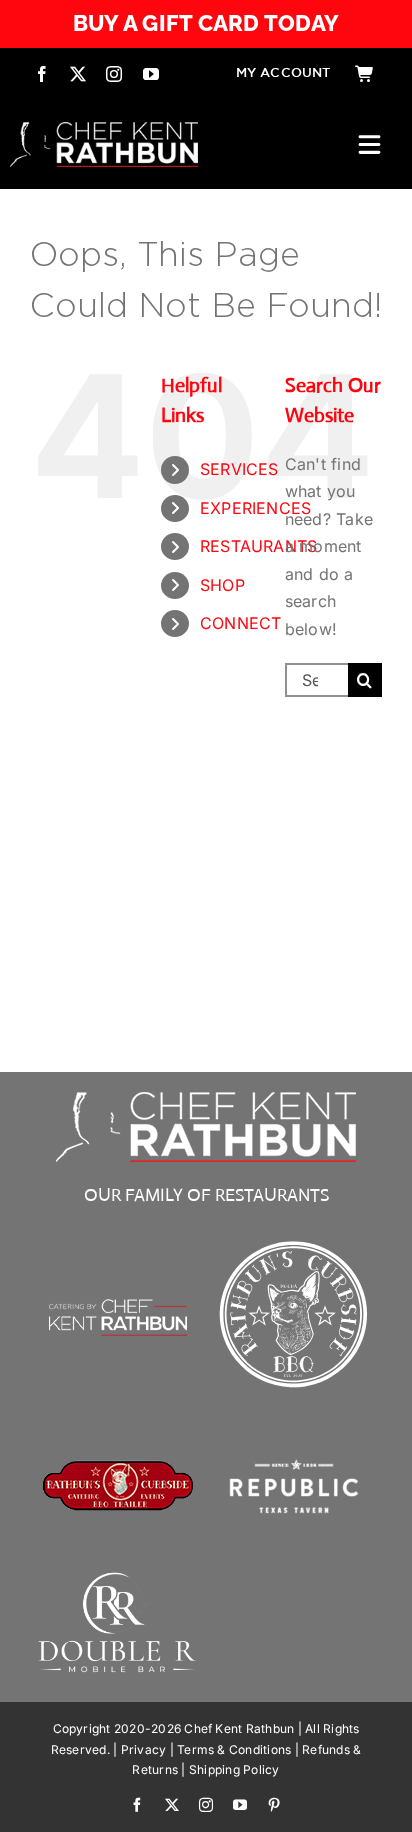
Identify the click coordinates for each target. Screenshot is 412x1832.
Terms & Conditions (234, 1749)
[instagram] (114, 74)
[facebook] (42, 74)
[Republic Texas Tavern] (294, 1418)
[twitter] (78, 74)
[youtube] (151, 74)
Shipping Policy (234, 1769)
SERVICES (239, 469)
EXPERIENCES (256, 508)
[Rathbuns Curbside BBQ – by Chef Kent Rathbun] (294, 1242)
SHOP (222, 585)
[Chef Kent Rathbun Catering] (118, 1273)
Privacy (144, 1749)
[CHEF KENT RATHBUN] (104, 130)
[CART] (365, 74)
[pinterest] (274, 1805)
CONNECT (241, 623)
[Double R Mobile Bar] (118, 1578)
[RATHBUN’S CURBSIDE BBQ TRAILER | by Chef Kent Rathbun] (118, 1468)
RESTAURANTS (259, 546)
